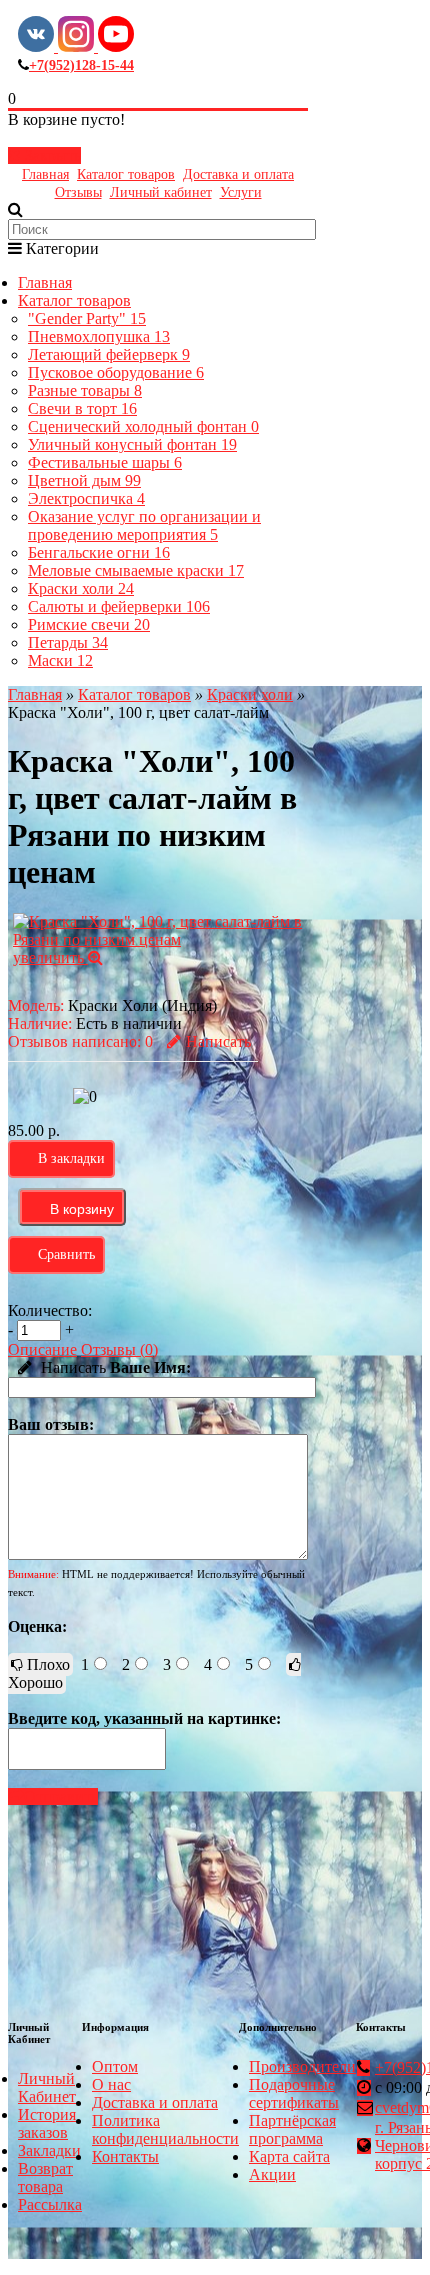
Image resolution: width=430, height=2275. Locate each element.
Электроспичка (86, 498)
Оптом (115, 2066)
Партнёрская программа (292, 2129)
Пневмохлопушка (99, 336)
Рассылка (50, 2204)
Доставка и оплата (238, 174)
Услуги (241, 192)
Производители (302, 2066)
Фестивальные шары (105, 462)
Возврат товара (45, 2177)
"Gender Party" (87, 318)
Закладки (49, 2150)
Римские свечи (89, 624)
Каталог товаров (126, 174)
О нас (111, 2084)
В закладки (71, 1158)
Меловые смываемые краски (136, 570)
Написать (218, 1041)
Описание (42, 1349)
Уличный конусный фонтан (132, 444)
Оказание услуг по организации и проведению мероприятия (144, 525)
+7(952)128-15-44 (81, 65)
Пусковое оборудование (116, 372)
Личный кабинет (161, 192)
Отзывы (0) (119, 1349)
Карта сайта (289, 2156)
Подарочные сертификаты (294, 2093)
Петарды (68, 642)
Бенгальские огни (99, 552)
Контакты (125, 2156)
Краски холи (81, 588)
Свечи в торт (82, 408)
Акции (272, 2174)
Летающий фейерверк (109, 354)
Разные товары (85, 390)
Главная (45, 174)
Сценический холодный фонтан (143, 426)
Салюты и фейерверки (119, 606)
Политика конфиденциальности (165, 2129)
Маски (60, 660)
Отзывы (78, 192)
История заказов (47, 2123)
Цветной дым (84, 480)
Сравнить (66, 1254)
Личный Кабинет (47, 2087)
